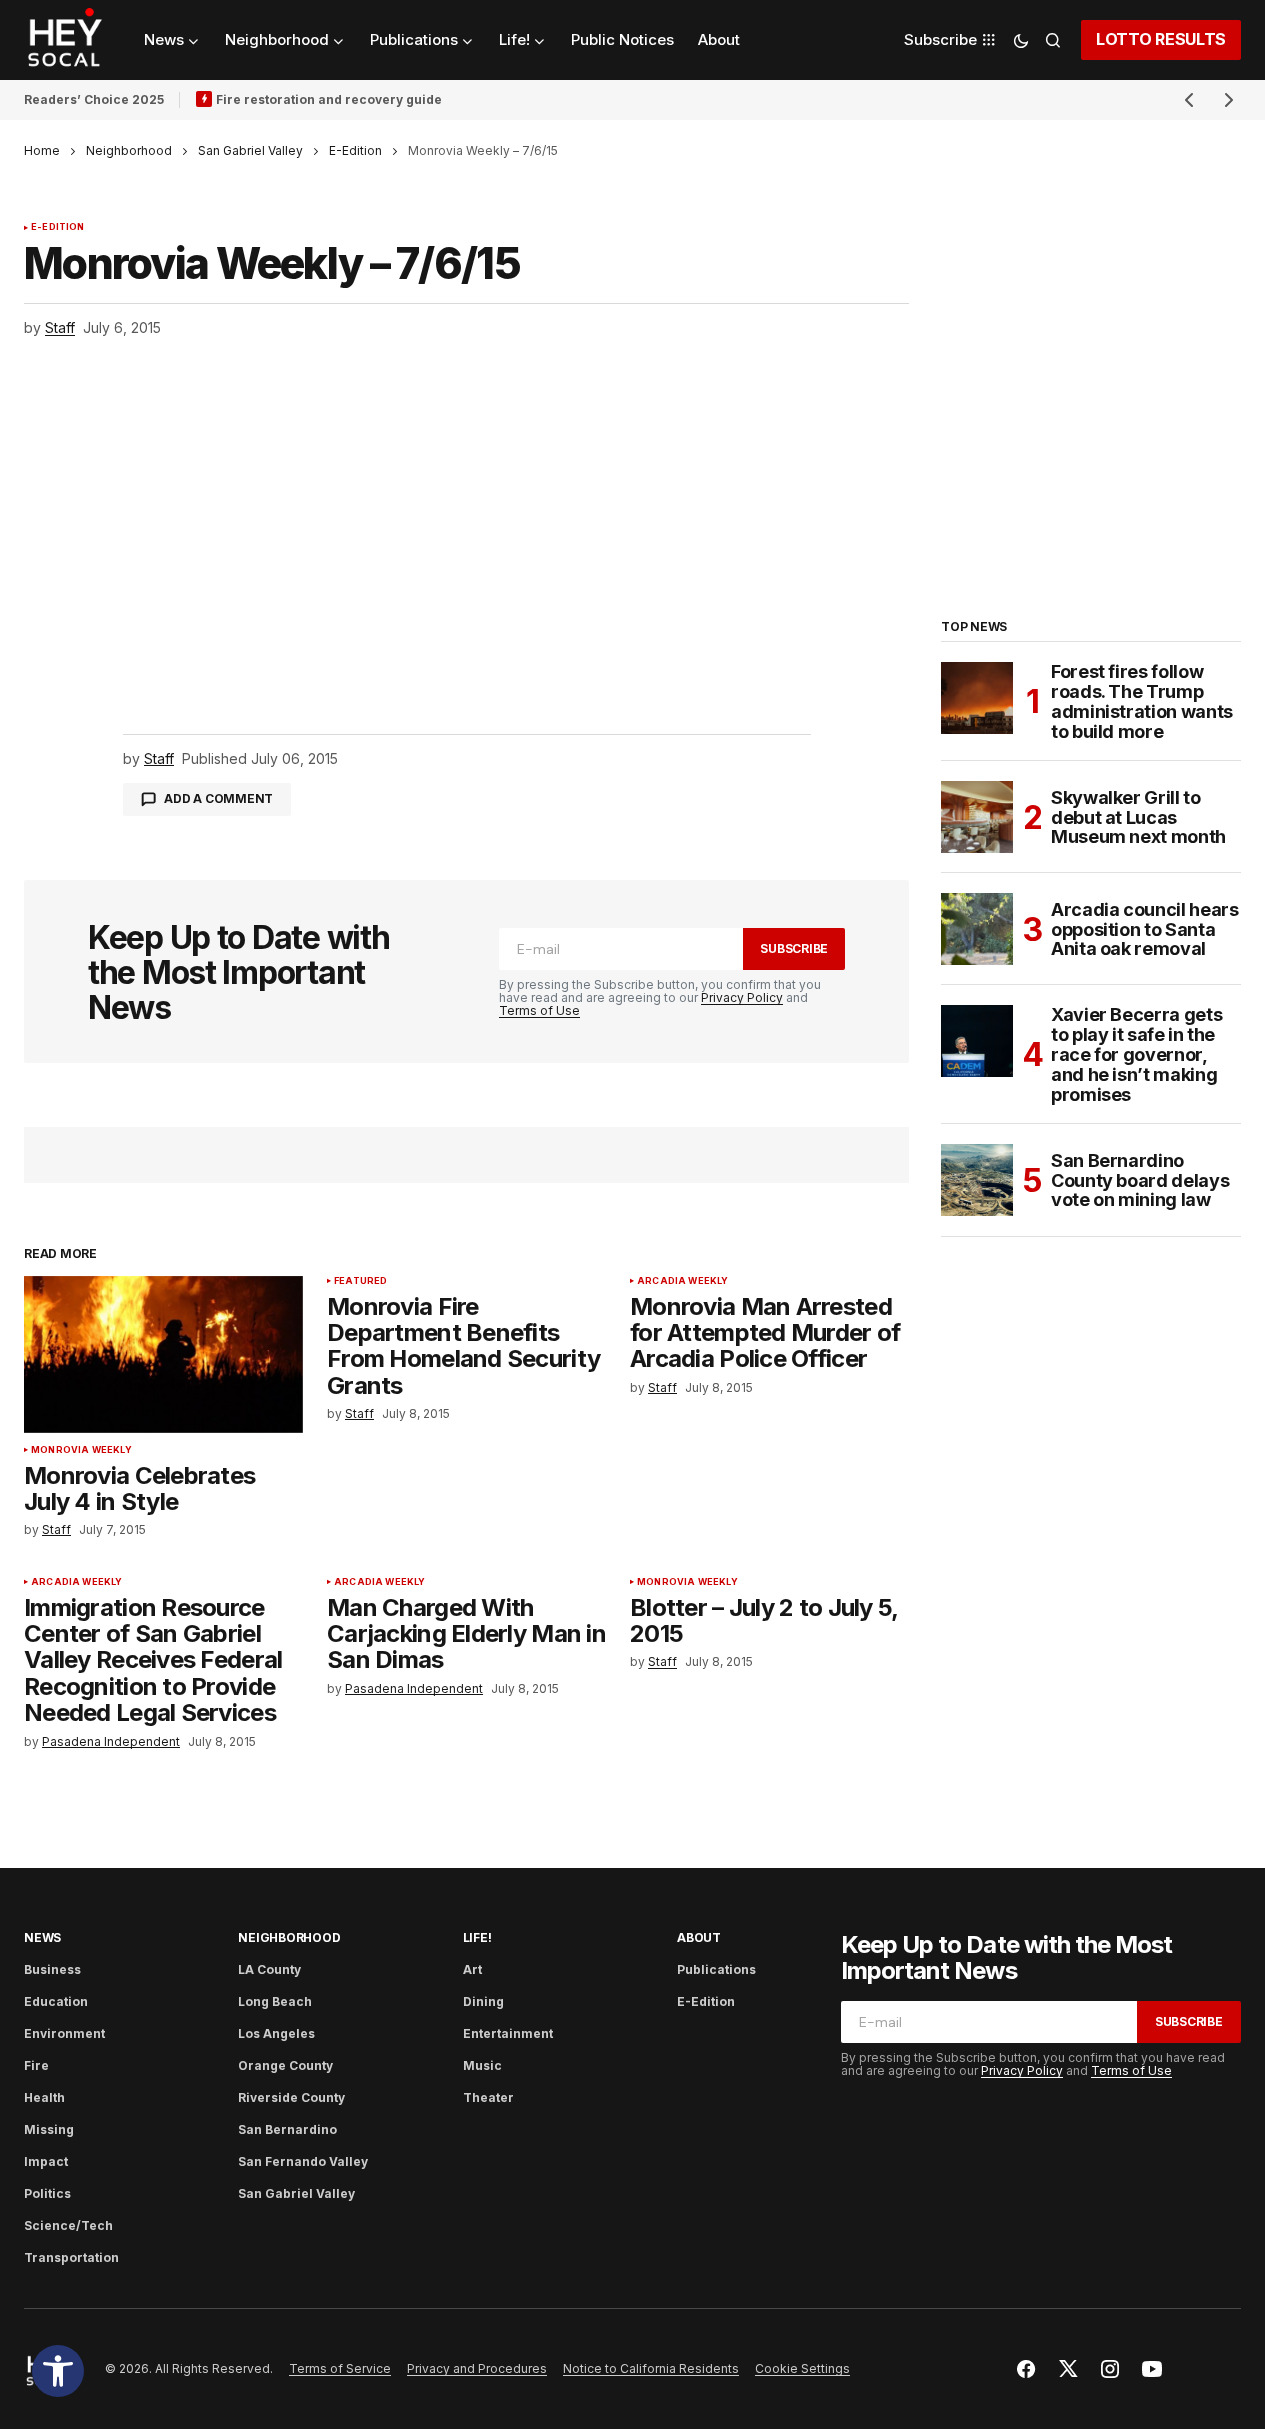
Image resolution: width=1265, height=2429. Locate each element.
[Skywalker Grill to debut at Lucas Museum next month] (977, 817)
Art (472, 1969)
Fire (36, 2065)
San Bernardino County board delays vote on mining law (1140, 1180)
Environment (64, 2033)
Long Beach (275, 2001)
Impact (46, 2161)
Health (44, 2097)
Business (52, 1969)
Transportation (71, 2257)
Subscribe (794, 948)
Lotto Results (1161, 39)
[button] (58, 2371)
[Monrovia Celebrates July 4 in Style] (163, 1354)
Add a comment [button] (218, 798)
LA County (269, 1969)
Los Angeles (276, 2033)
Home (42, 150)
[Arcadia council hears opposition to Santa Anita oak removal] (977, 929)
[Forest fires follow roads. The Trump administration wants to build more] (977, 698)
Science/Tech (68, 2225)
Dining (483, 2001)
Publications (716, 1969)
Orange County (285, 2065)
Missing (49, 2129)
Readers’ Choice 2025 (94, 99)
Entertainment (508, 2033)
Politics (47, 2193)
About (699, 1937)
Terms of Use (539, 1010)
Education (56, 2001)
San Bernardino (287, 2129)
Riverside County (291, 2097)
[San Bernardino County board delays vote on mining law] (977, 1180)
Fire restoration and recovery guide (329, 99)
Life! (477, 1937)
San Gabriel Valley (250, 150)
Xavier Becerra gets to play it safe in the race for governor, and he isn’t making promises (1136, 1054)
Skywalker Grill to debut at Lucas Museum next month (1138, 817)
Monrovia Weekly (81, 1450)
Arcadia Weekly (683, 1281)
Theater (488, 2097)
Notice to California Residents (651, 2368)
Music (482, 2065)
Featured (360, 1281)
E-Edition (355, 150)
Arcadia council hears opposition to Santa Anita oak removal (1144, 929)
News (42, 1937)
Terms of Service (340, 2368)
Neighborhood (129, 150)
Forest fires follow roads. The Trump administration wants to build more (1142, 701)
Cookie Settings (802, 2368)
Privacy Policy (742, 997)
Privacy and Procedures (477, 2368)
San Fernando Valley (303, 2161)
